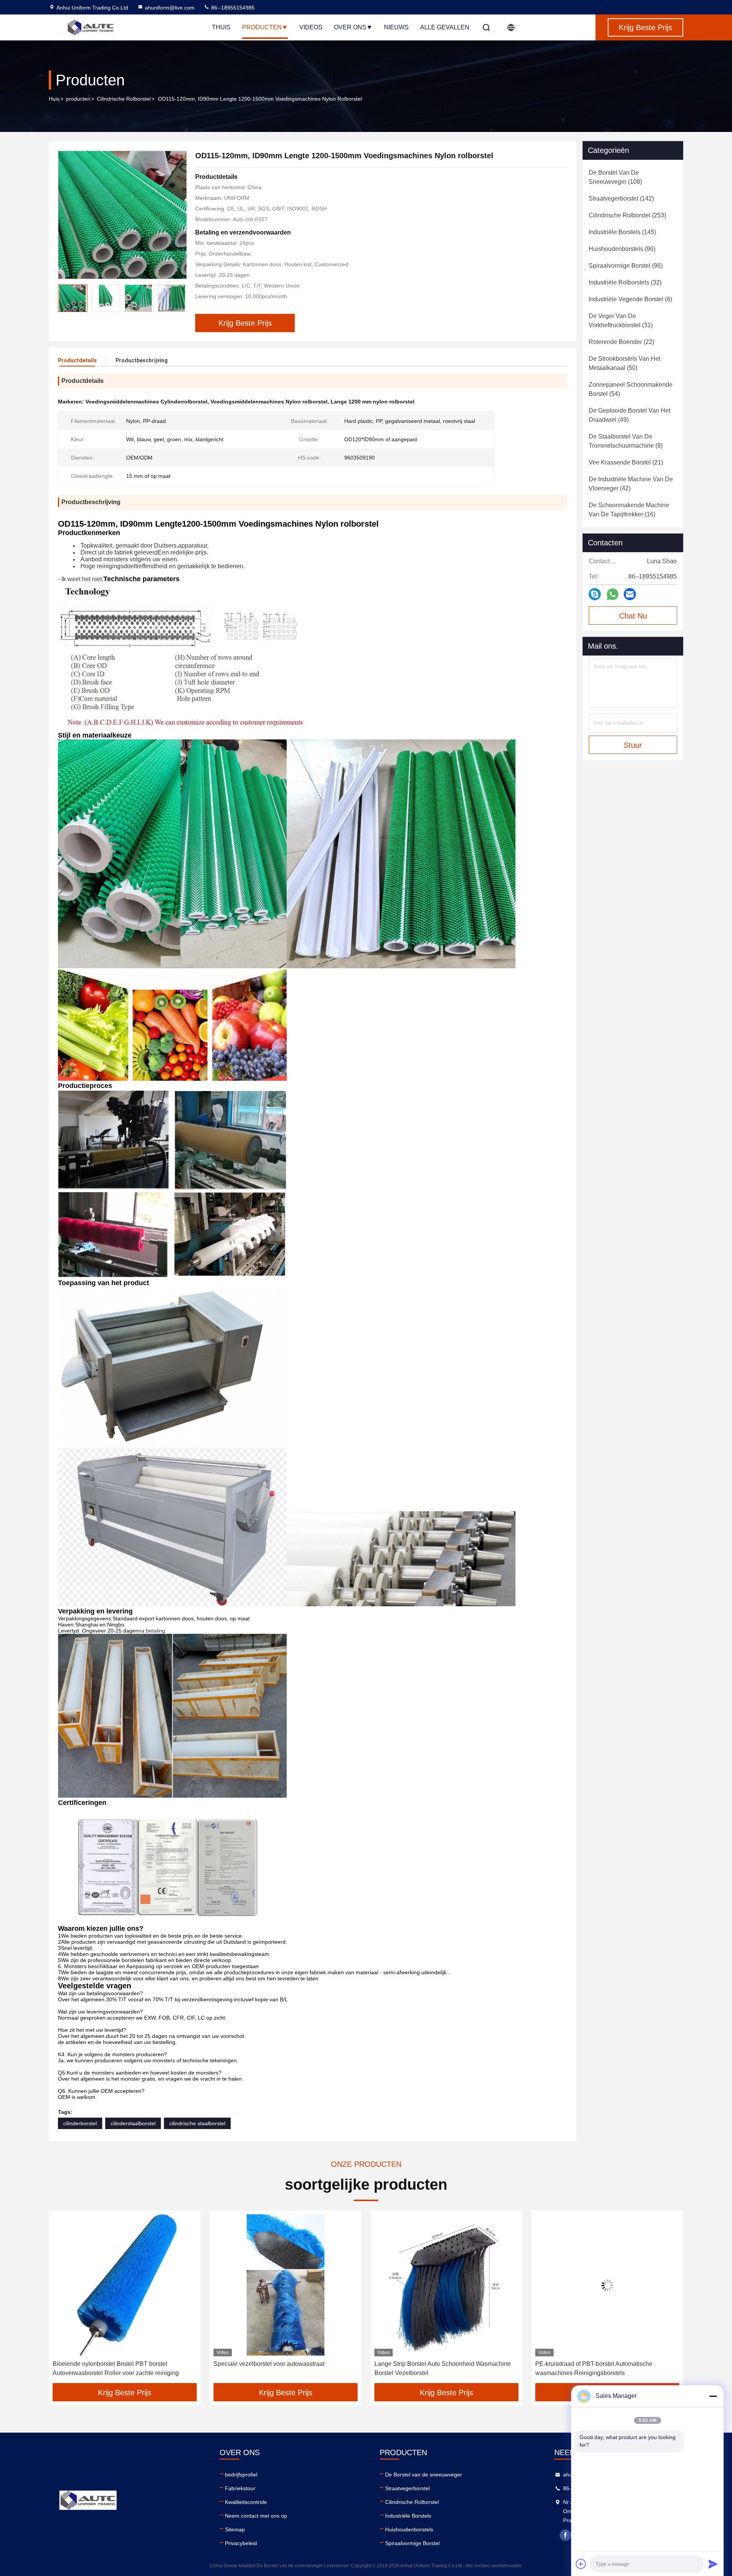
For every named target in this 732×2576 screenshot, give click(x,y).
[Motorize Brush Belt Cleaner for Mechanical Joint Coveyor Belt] (607, 2285)
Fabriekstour (240, 2488)
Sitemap (235, 2529)
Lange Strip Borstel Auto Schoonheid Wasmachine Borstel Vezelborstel (282, 2368)
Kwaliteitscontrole (246, 2502)
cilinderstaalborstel (133, 2123)
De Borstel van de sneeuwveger (424, 2475)
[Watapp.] (612, 594)
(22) (621, 342)
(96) (622, 249)
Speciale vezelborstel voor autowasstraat (108, 2364)
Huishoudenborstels (409, 2529)
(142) (621, 198)
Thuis (221, 27)
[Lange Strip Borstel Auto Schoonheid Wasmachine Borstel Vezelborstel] (286, 2285)
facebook (565, 2535)
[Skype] (595, 594)
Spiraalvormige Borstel (412, 2543)
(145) (622, 232)
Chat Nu (633, 616)
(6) (630, 299)
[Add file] (581, 2564)
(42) (631, 484)
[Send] (713, 2564)
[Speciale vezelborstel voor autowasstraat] (125, 2285)
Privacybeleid (241, 2543)
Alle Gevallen (445, 27)
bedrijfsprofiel (241, 2475)
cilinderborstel (80, 2123)
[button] (63, 2300)
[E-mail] (630, 594)
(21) (626, 462)
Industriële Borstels (408, 2516)
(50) (624, 363)
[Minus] (713, 2396)
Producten (262, 27)
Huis (54, 99)
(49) (629, 415)
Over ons (350, 27)
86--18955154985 (232, 8)
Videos (311, 27)
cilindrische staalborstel (197, 2123)
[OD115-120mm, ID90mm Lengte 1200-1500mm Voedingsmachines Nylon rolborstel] (122, 215)
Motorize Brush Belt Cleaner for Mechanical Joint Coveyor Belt (601, 2368)
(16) (629, 510)
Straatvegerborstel (407, 2488)
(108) (615, 177)
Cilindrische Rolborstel (124, 99)
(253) (627, 215)
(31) (621, 321)
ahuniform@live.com (170, 8)
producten (78, 99)
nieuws (396, 27)
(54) (631, 389)
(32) (625, 282)
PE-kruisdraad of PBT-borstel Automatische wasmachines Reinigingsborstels (433, 2368)
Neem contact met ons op (256, 2516)
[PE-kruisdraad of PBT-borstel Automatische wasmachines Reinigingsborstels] (446, 2285)
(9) (626, 441)
